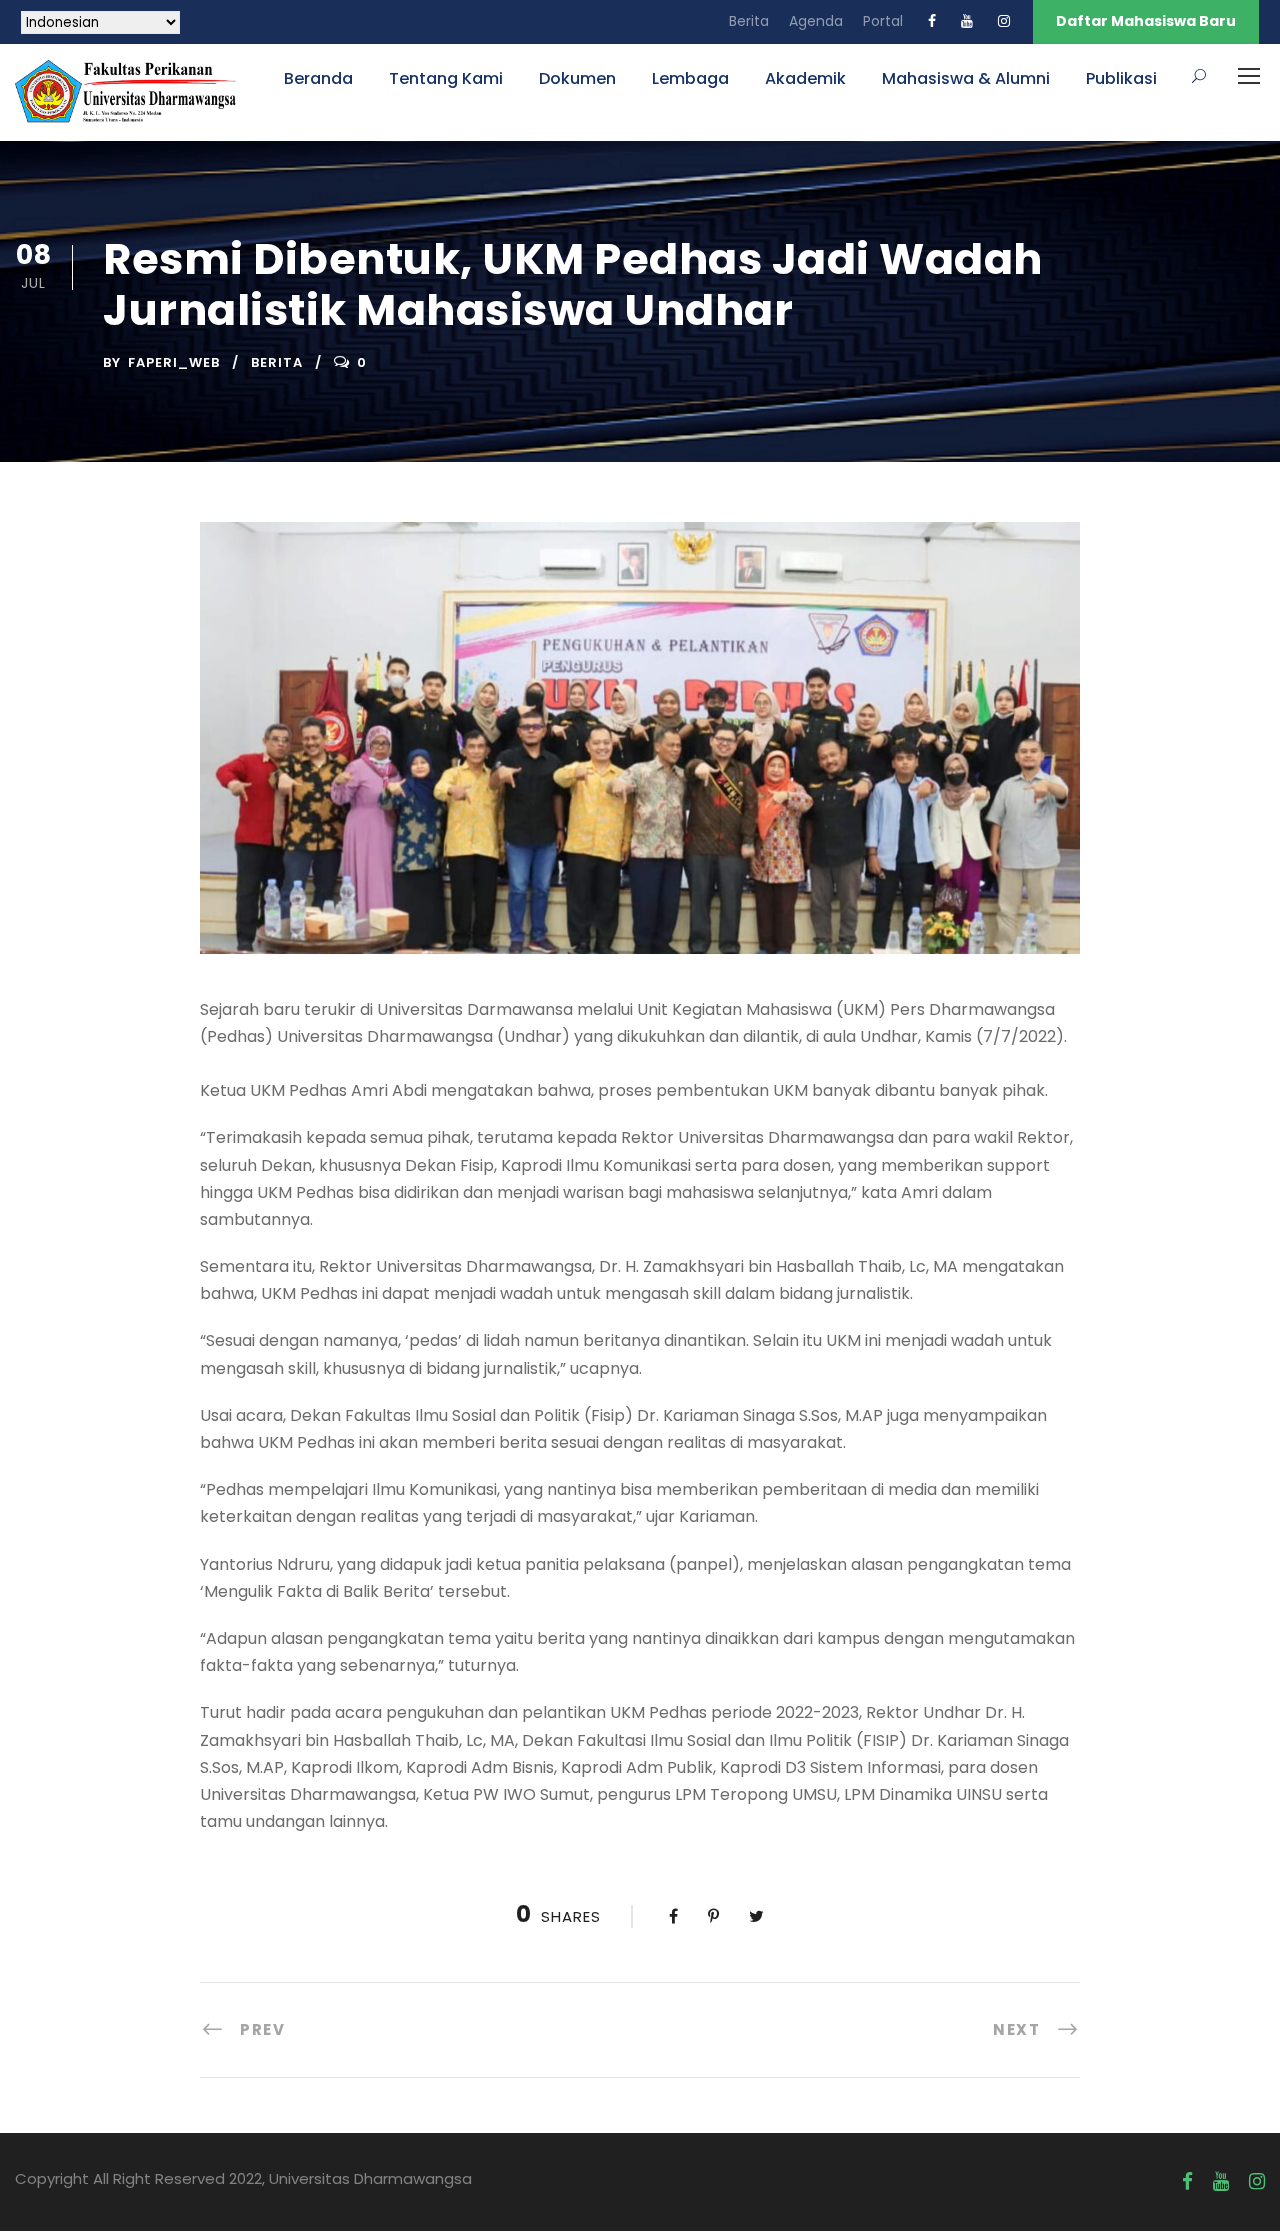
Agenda (816, 21)
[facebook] (932, 21)
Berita (749, 21)
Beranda (318, 78)
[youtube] (967, 21)
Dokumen (577, 78)
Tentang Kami (446, 78)
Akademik (805, 78)
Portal (883, 21)
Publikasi (1121, 78)
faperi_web (174, 362)
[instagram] (1004, 21)
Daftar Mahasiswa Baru (1146, 21)
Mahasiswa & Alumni (966, 78)
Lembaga (690, 78)
